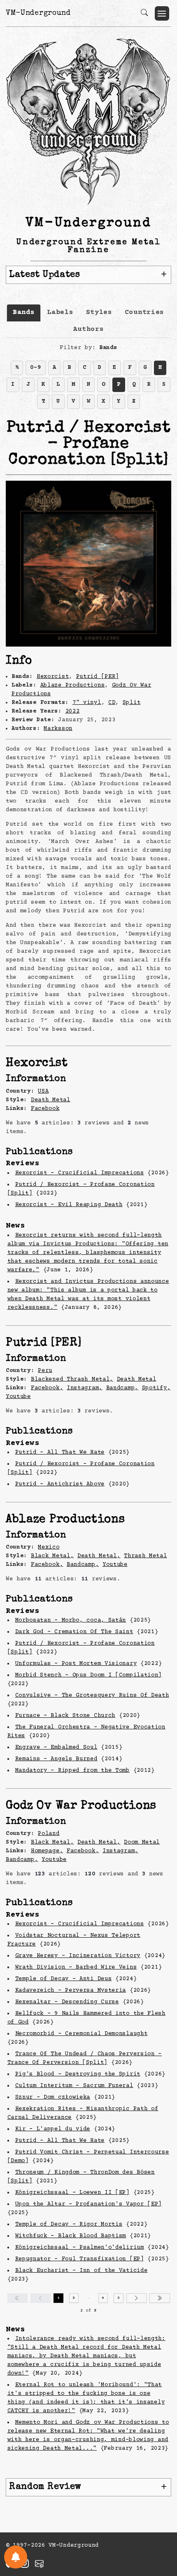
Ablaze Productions (73, 685)
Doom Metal (142, 1842)
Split (132, 703)
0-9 (35, 368)
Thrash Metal (145, 1556)
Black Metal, (52, 1556)
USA (43, 1091)
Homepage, (47, 1851)
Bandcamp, (122, 1388)
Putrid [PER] (98, 677)
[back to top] (160, 2516)
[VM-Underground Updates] (16, 2557)
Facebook (45, 1109)
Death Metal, (99, 1556)
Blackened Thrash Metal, (72, 1379)
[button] (162, 13)
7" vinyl (87, 703)
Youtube (18, 1397)
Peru (45, 1371)
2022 (73, 711)
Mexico (49, 1547)
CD (112, 703)
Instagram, (85, 1388)
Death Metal (51, 1100)
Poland (49, 1834)
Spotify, (156, 1388)
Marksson (58, 729)
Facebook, (47, 1388)
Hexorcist (53, 677)
